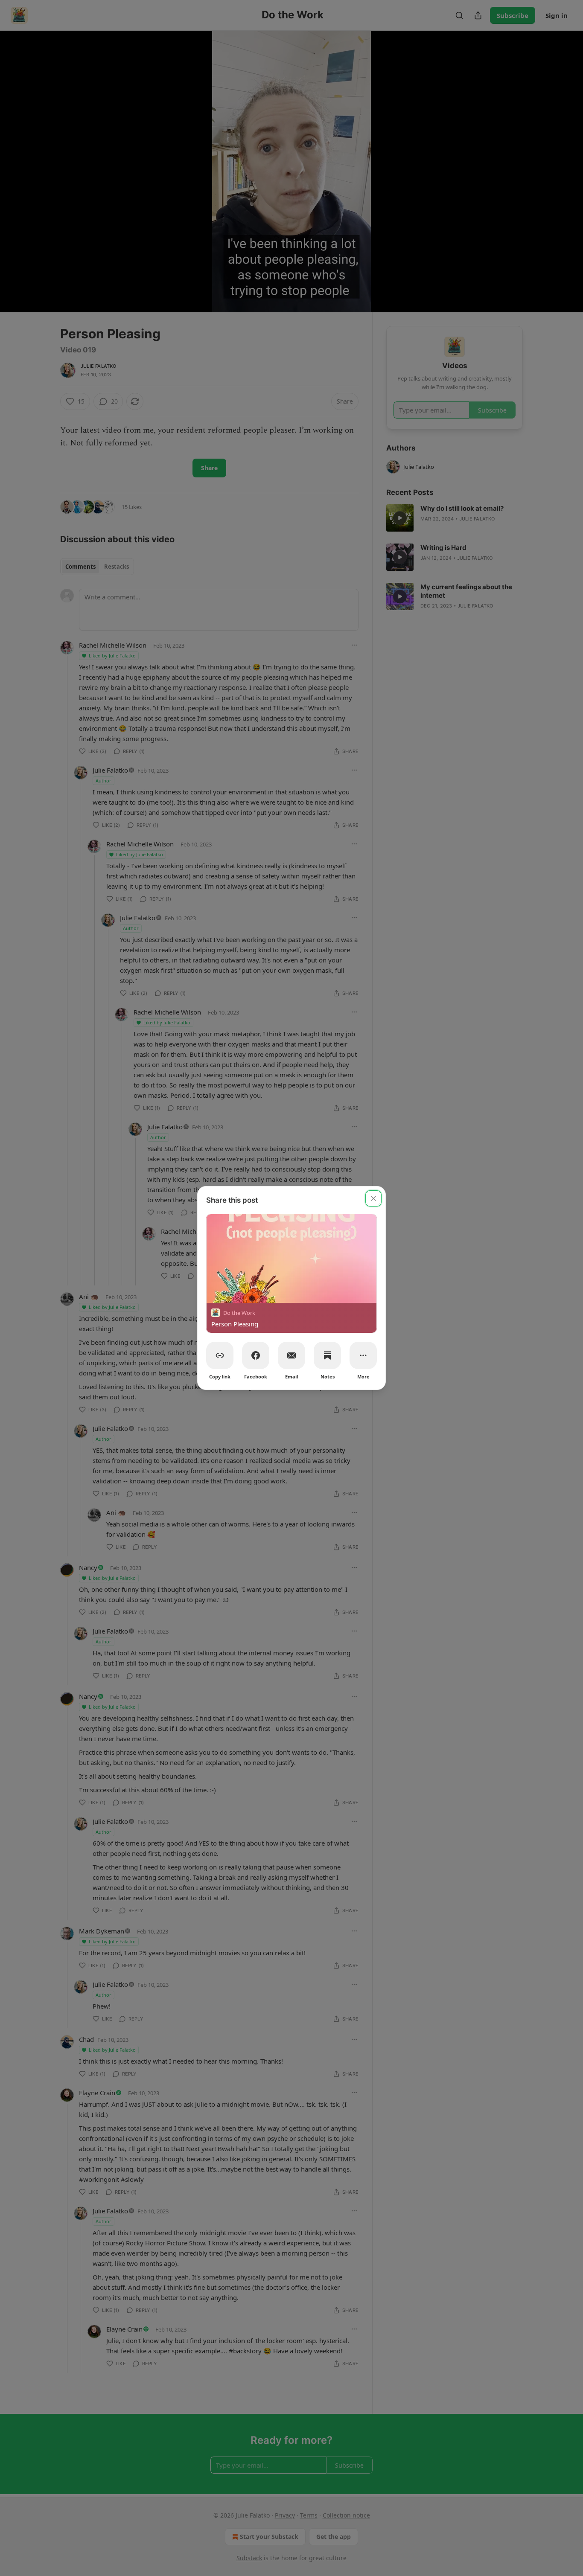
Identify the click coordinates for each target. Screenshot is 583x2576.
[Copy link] (220, 1355)
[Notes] (327, 1355)
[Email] (291, 1355)
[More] (363, 1355)
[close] (373, 1198)
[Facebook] (256, 1355)
